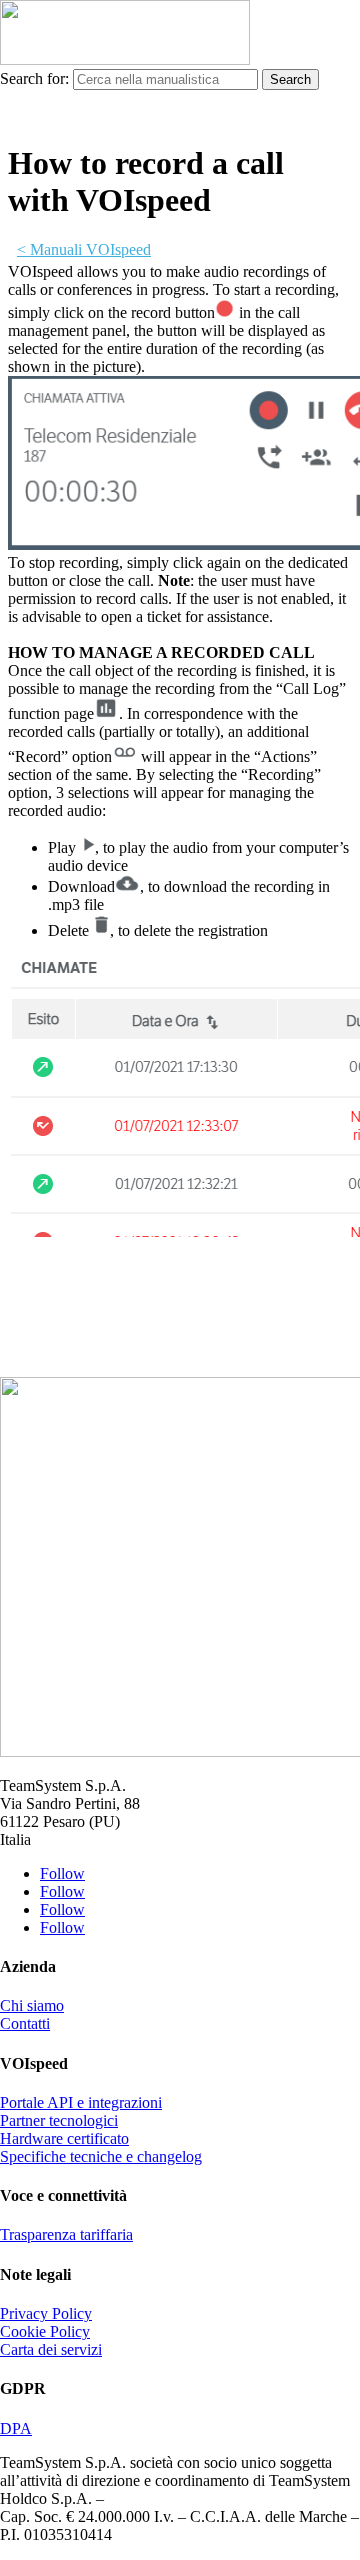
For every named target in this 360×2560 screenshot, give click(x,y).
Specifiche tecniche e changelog (101, 2156)
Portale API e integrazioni (81, 2102)
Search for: (34, 78)
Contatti (25, 2023)
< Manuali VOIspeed (84, 249)
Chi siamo (32, 2005)
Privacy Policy (46, 2313)
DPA (16, 2428)
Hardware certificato (64, 2138)
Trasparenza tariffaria (66, 2234)
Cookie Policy (45, 2331)
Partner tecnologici (59, 2120)
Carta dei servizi (51, 2349)
